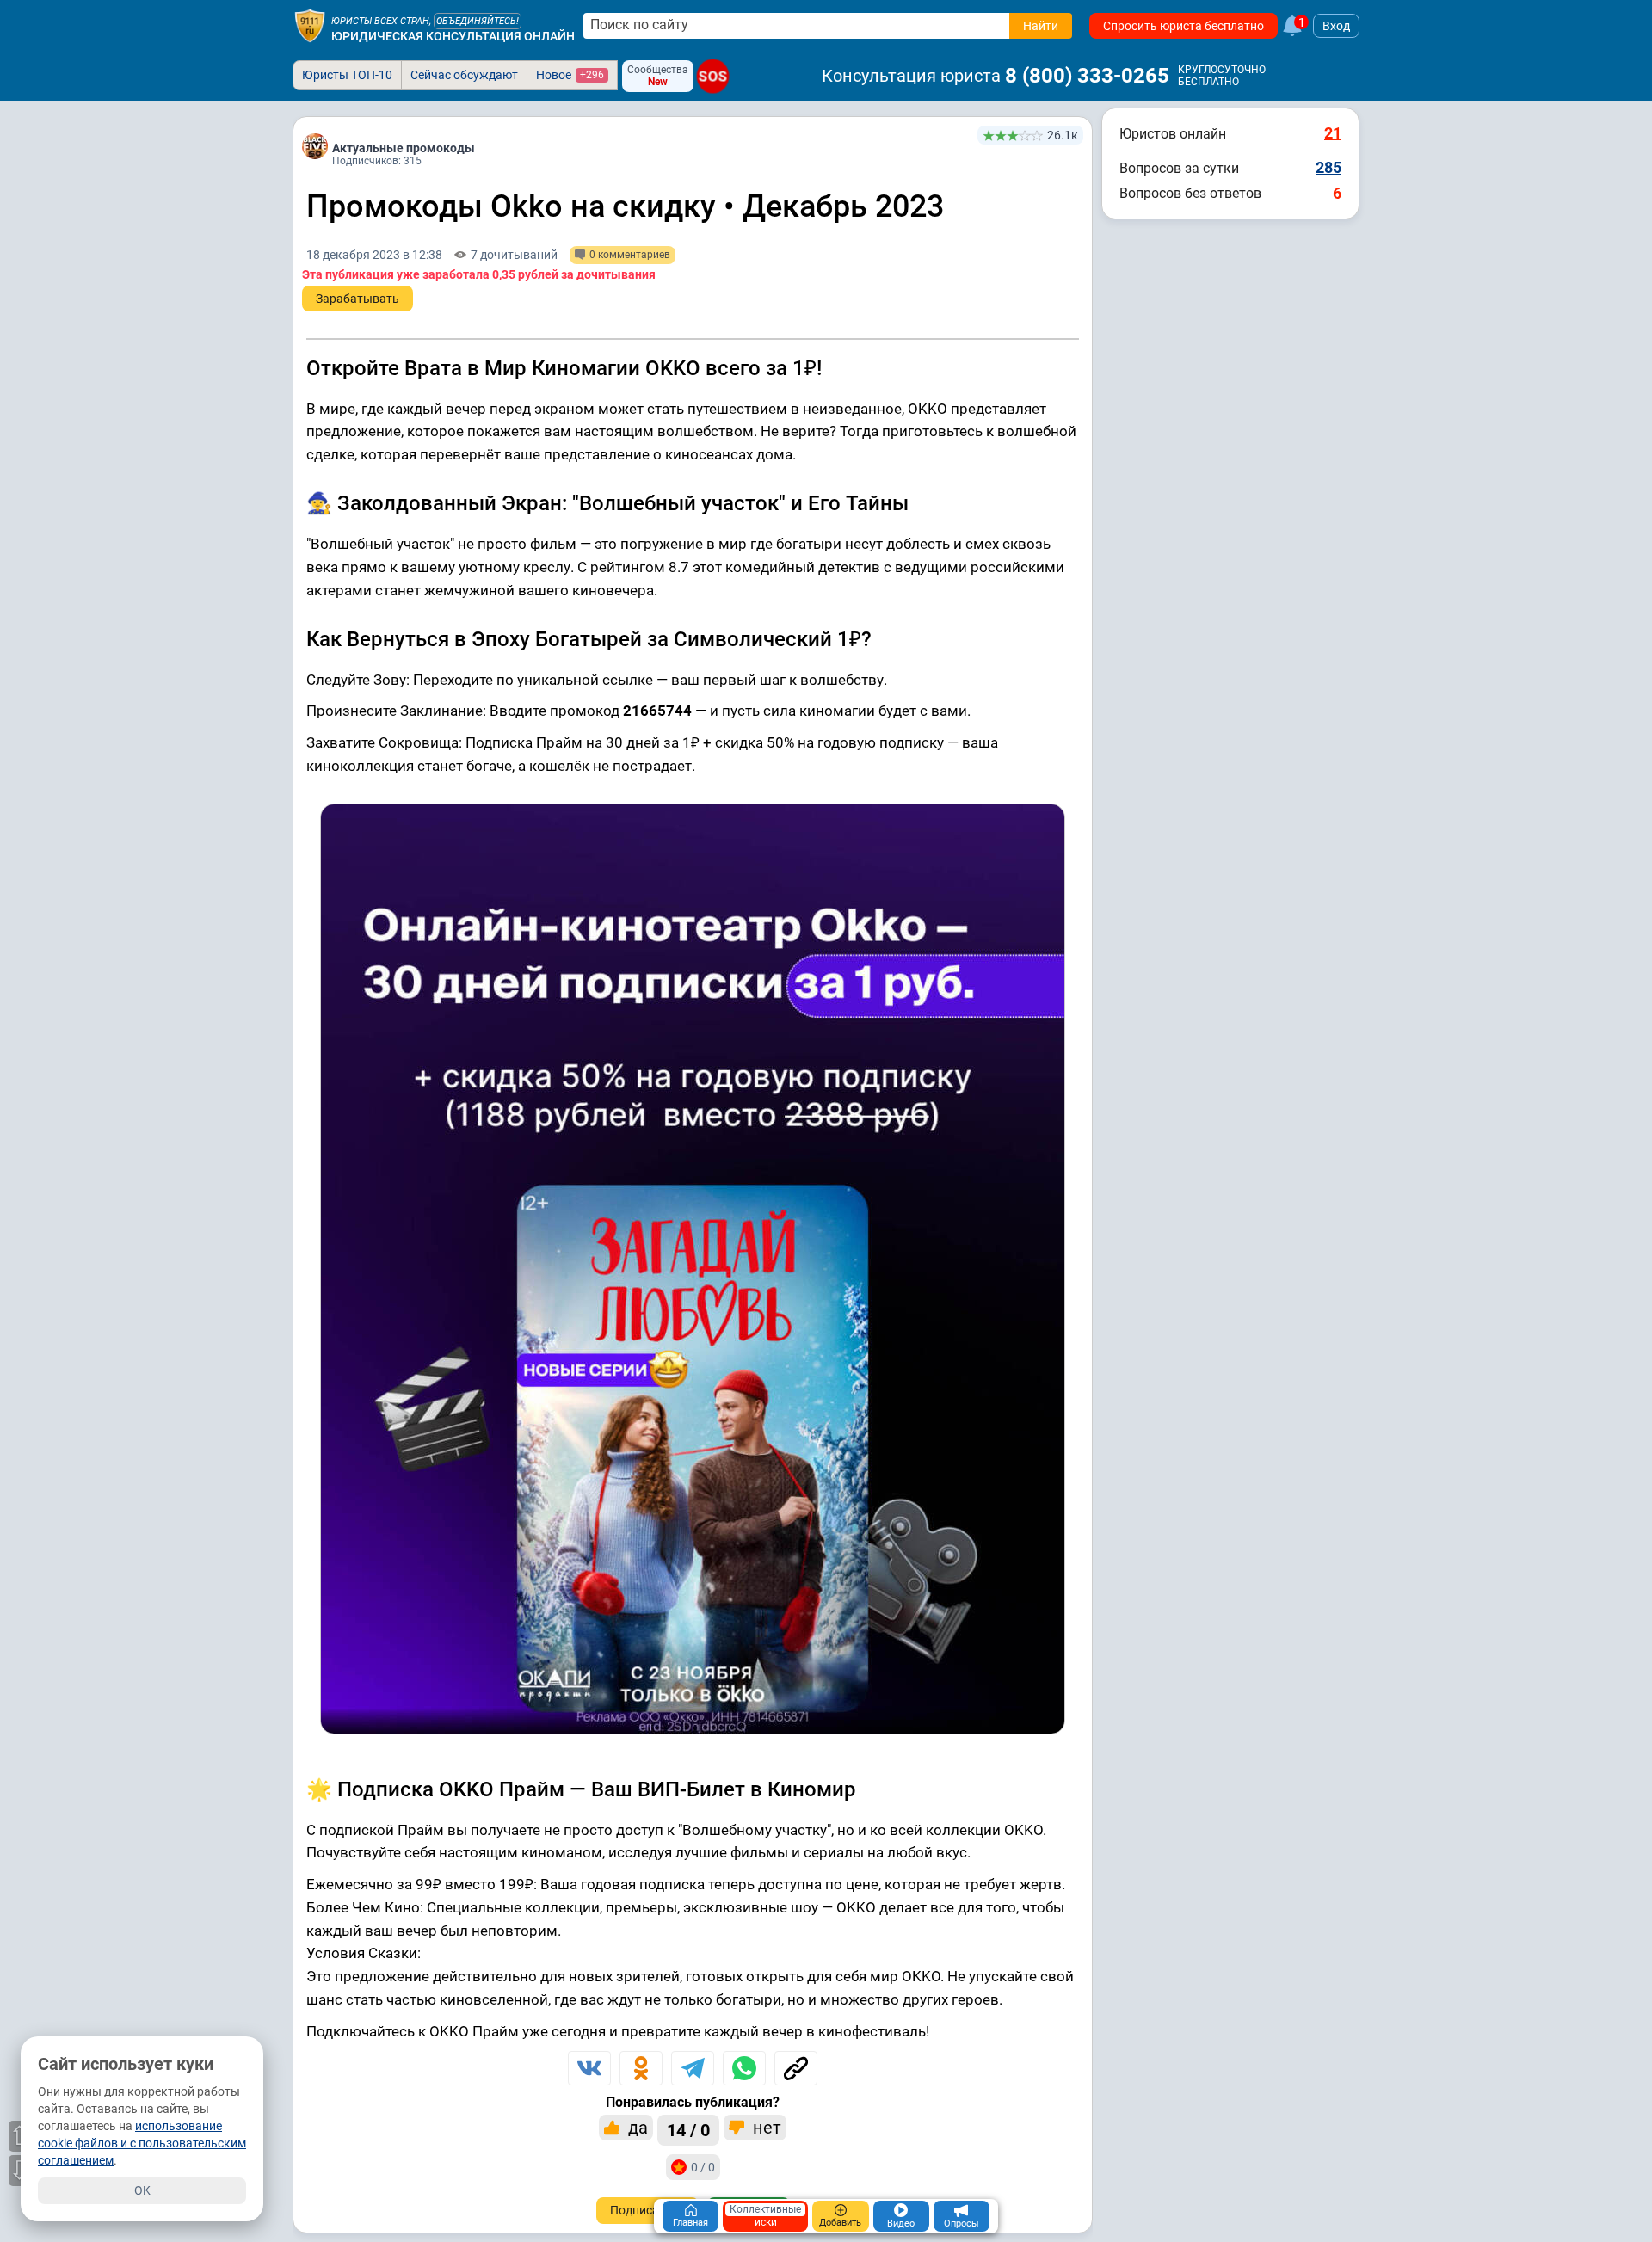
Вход (1336, 26)
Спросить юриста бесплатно (1184, 26)
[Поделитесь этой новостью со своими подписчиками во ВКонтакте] (589, 2068)
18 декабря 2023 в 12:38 (374, 255)
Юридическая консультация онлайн (453, 36)
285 (1328, 167)
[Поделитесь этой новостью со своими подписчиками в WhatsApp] (744, 2068)
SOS (713, 76)
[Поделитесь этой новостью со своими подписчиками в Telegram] (693, 2068)
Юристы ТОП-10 (347, 75)
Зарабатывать (358, 299)
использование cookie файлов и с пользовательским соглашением (142, 2143)
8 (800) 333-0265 (1087, 76)
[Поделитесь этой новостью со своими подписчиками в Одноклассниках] (641, 2068)
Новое (570, 75)
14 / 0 (688, 2130)
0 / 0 (703, 2167)
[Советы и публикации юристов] (310, 26)
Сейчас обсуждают (464, 75)
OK (142, 2190)
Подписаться (647, 2210)
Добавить (840, 2223)
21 (1333, 133)
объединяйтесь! (478, 21)
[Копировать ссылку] (796, 2068)
